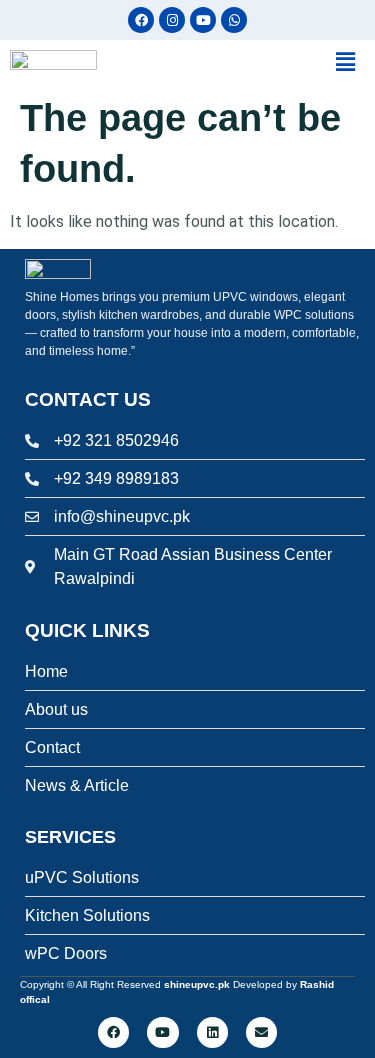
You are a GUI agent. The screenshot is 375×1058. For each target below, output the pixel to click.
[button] (280, 62)
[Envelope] (261, 1032)
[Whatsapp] (234, 20)
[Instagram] (172, 20)
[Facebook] (141, 20)
